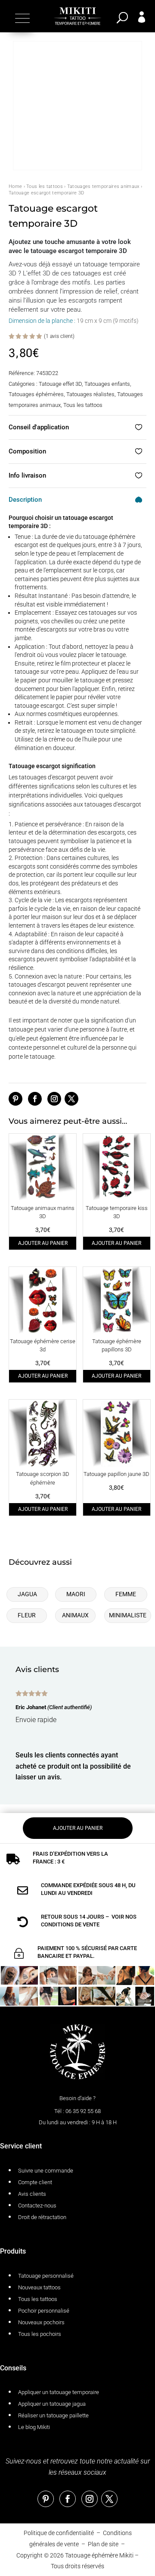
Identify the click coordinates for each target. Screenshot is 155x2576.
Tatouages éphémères (36, 394)
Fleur (27, 1615)
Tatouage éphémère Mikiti (99, 2555)
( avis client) (59, 336)
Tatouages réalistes (90, 394)
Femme (126, 1594)
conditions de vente (70, 1924)
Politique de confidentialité (59, 2533)
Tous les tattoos (45, 186)
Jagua (27, 1594)
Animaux (75, 1615)
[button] (21, 18)
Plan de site (103, 2544)
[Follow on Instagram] (54, 1099)
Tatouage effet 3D (60, 384)
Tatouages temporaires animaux (103, 186)
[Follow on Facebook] (35, 1099)
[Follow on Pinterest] (15, 1099)
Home (15, 186)
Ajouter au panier (43, 1243)
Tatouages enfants (107, 384)
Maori (76, 1594)
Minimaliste (128, 1615)
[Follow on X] (71, 1099)
